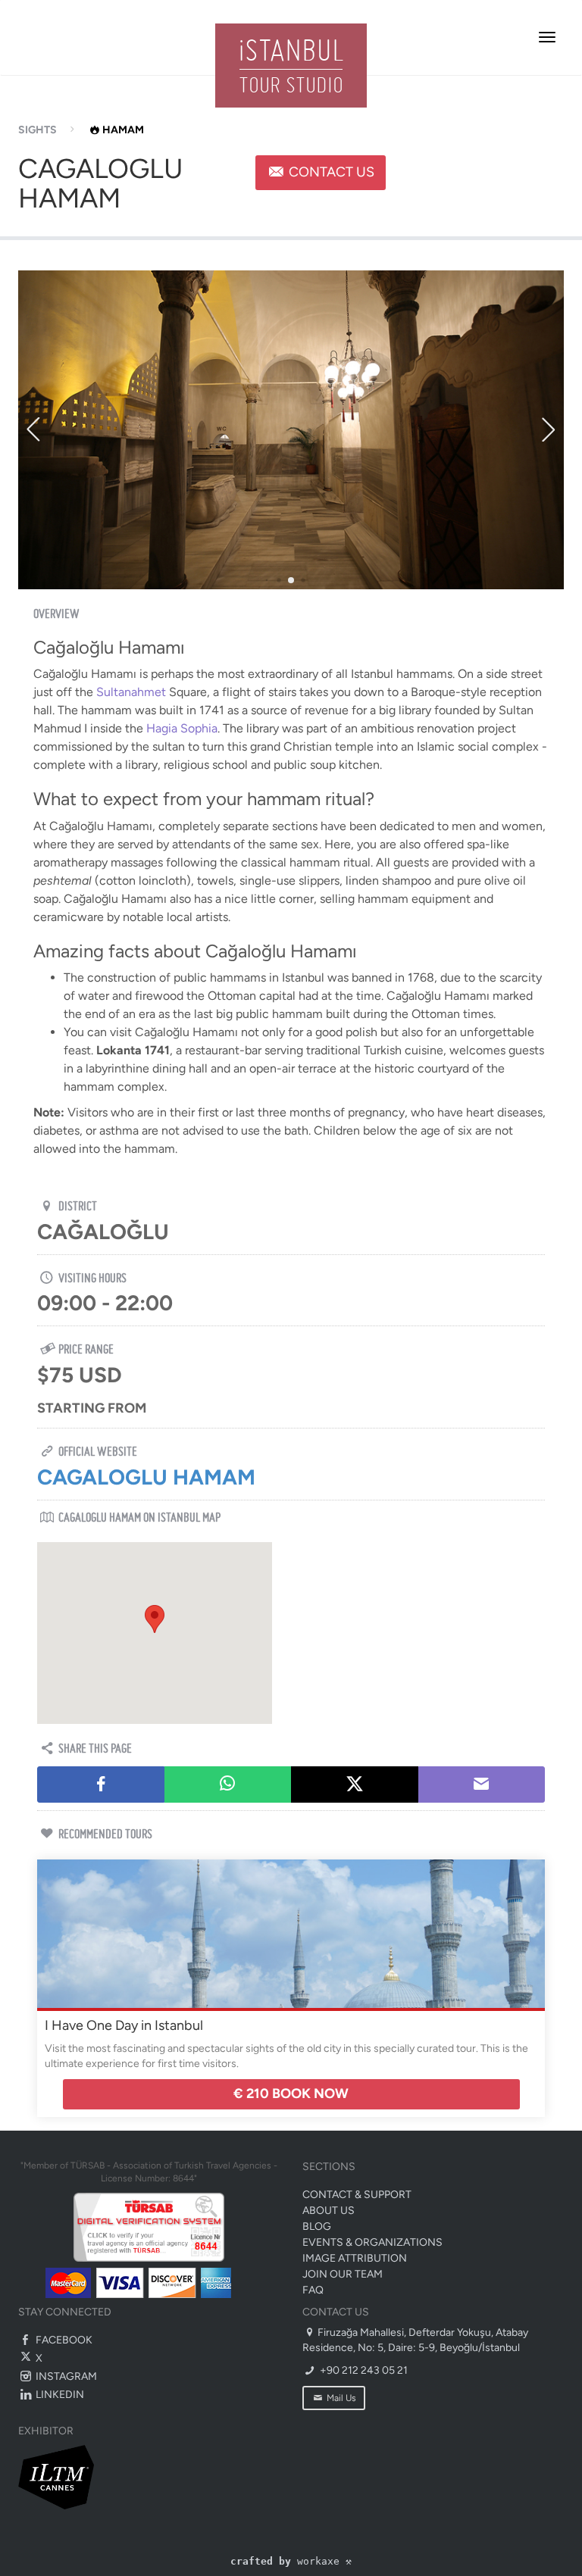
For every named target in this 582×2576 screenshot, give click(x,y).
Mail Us (340, 2398)
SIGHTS (38, 130)
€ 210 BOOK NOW (291, 2094)
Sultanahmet (133, 692)
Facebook (63, 2340)
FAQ (313, 2290)
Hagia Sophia (182, 728)
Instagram (65, 2376)
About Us (329, 2211)
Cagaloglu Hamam (146, 1477)
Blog (317, 2226)
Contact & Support (357, 2195)
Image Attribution (355, 2258)
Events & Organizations (372, 2242)
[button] (155, 1619)
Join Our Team (343, 2274)
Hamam (123, 130)
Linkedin (59, 2395)
